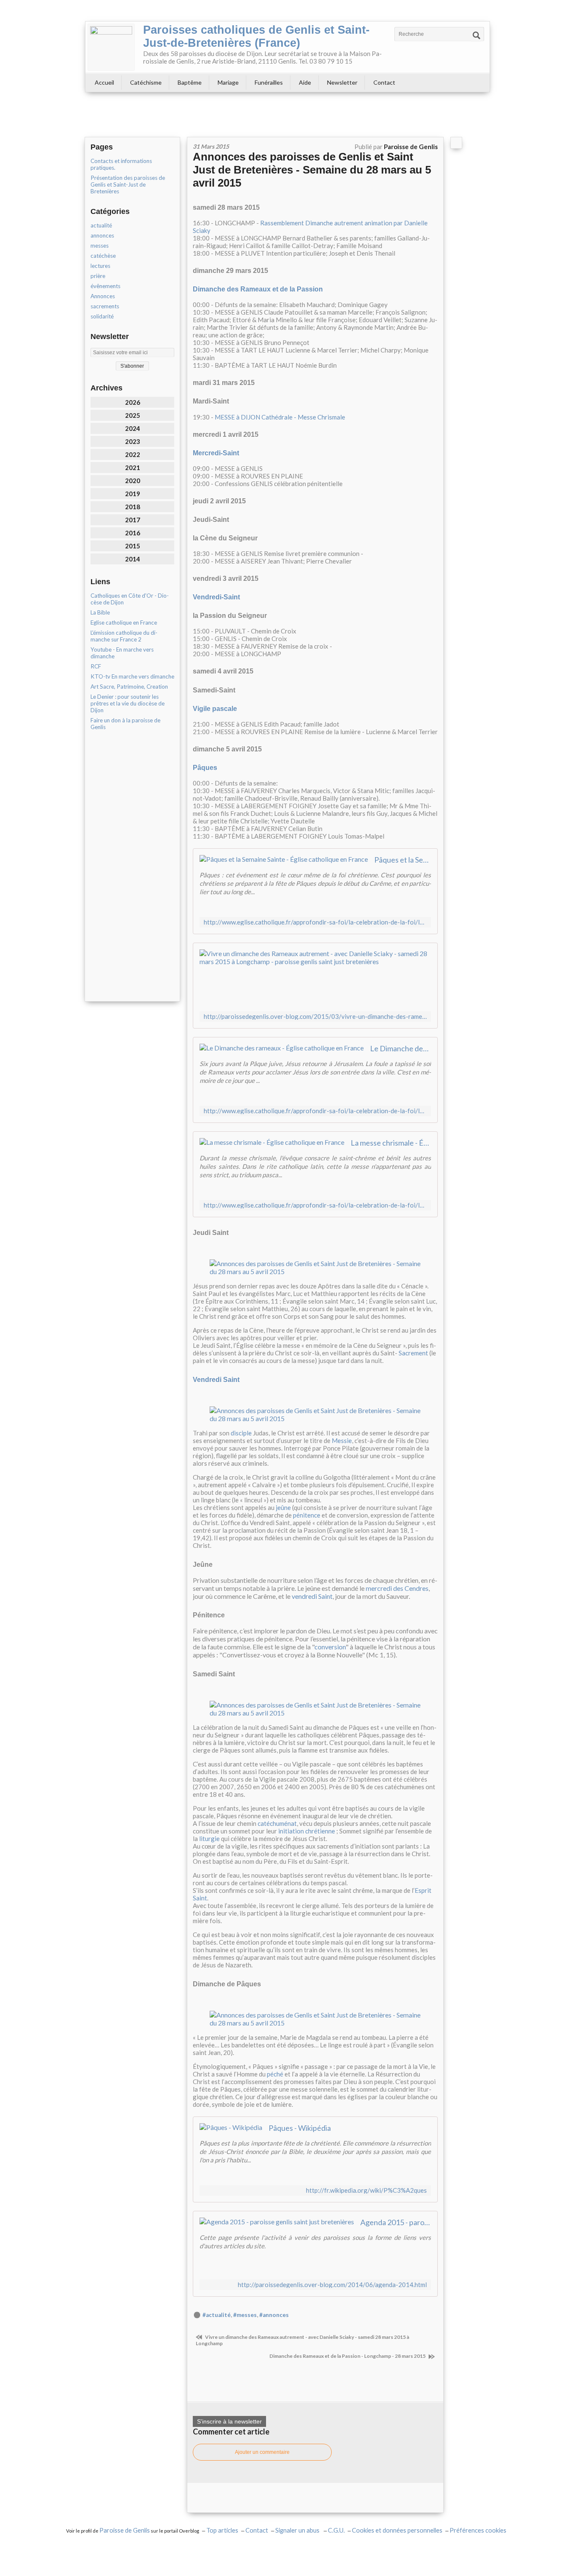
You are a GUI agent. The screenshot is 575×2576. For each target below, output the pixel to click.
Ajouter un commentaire (262, 2452)
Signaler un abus (298, 2530)
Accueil (104, 82)
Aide (305, 82)
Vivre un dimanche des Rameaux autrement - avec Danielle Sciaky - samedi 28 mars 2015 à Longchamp (302, 2340)
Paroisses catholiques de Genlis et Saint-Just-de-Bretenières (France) (256, 36)
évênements (105, 286)
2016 (133, 533)
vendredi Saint (312, 1596)
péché (275, 2074)
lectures (100, 266)
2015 (133, 546)
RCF (96, 666)
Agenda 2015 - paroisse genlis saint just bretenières (396, 2222)
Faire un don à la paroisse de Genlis (125, 724)
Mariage (228, 82)
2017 (133, 520)
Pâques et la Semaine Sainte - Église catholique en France (403, 860)
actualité (101, 225)
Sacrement (413, 1353)
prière (98, 276)
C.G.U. (336, 2530)
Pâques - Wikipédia (300, 2128)
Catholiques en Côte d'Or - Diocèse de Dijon (130, 599)
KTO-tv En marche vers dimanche (132, 676)
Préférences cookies (478, 2530)
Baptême (190, 82)
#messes (245, 2315)
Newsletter (342, 82)
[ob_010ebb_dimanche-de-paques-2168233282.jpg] (315, 2018)
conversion (330, 1647)
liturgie (209, 1838)
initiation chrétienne (307, 1831)
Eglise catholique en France (124, 623)
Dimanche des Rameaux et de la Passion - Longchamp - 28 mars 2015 (348, 2356)
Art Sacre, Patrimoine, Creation (129, 687)
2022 (133, 454)
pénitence (307, 1515)
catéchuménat (277, 1823)
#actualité (217, 2315)
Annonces (103, 296)
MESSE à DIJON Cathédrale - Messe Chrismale (280, 417)
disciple (241, 1433)
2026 (133, 402)
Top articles (222, 2530)
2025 (133, 415)
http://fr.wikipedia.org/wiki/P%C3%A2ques (366, 2190)
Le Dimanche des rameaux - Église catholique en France (401, 1048)
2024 (133, 428)
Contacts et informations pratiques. (121, 164)
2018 (133, 507)
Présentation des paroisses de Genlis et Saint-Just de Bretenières (128, 184)
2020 (133, 481)
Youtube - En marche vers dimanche (122, 653)
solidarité (102, 316)
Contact (384, 82)
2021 (133, 468)
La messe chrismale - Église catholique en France (391, 1143)
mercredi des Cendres (397, 1588)
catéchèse (103, 256)
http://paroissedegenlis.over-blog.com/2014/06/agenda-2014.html (332, 2285)
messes (100, 246)
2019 (133, 494)
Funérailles (269, 82)
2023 (133, 441)
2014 (133, 559)
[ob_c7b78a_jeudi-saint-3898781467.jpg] (315, 1266)
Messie (342, 1440)
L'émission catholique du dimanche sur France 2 (124, 636)
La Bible (100, 612)
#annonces (274, 2315)
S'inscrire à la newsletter (229, 2421)
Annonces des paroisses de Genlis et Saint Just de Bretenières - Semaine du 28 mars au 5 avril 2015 (312, 170)
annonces (102, 235)
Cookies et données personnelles (397, 2530)
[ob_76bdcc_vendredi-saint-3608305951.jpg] (315, 1413)
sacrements (105, 306)
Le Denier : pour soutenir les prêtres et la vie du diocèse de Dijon (128, 703)
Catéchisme (146, 82)
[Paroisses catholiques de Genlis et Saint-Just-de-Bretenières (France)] (111, 47)
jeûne (283, 1507)
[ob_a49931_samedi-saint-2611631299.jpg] (315, 1708)
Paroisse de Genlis (125, 2530)
